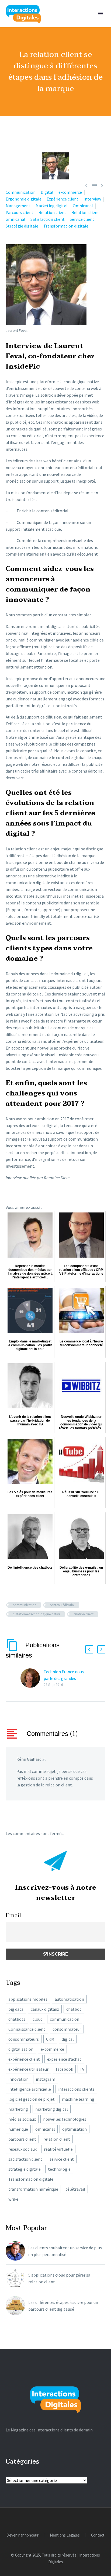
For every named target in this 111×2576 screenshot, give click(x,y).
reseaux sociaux (22, 2149)
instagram (46, 2079)
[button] (89, 1649)
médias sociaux (22, 2119)
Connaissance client (27, 2029)
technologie (59, 2169)
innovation (18, 2079)
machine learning (78, 2099)
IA (82, 2069)
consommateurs (24, 2039)
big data (16, 2009)
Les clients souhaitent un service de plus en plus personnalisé (65, 2251)
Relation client (52, 212)
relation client (84, 1614)
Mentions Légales (65, 2535)
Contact (98, 2535)
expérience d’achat (64, 2059)
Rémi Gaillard (29, 1759)
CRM (50, 2039)
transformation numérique (33, 2189)
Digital (47, 192)
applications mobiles (28, 1999)
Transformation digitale (66, 226)
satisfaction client (25, 2159)
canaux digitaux (45, 2009)
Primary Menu (100, 14)
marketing (18, 2109)
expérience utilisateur (28, 2069)
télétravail (75, 2189)
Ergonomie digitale (24, 199)
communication (25, 1605)
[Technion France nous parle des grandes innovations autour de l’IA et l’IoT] (32, 1678)
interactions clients (76, 2089)
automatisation (69, 1999)
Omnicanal (83, 206)
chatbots (17, 2019)
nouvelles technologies (65, 2119)
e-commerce (70, 192)
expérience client (24, 2059)
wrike (13, 2199)
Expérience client (63, 199)
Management (18, 206)
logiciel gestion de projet (32, 2099)
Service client (82, 219)
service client (62, 2159)
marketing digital (52, 2109)
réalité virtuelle (58, 2149)
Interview (92, 199)
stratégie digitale (25, 2169)
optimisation (74, 2129)
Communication (21, 192)
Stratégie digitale (22, 226)
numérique (18, 2129)
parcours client (22, 2139)
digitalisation (21, 2049)
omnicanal (45, 2129)
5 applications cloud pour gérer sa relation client (59, 2278)
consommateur (67, 2029)
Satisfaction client (48, 219)
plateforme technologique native (37, 1614)
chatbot (74, 2009)
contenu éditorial (62, 1605)
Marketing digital (52, 206)
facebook (64, 2069)
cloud (38, 2019)
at (44, 1759)
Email (13, 1915)
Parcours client (20, 212)
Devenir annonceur (22, 2535)
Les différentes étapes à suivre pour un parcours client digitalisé (63, 2306)
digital (68, 2039)
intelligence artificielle (30, 2089)
